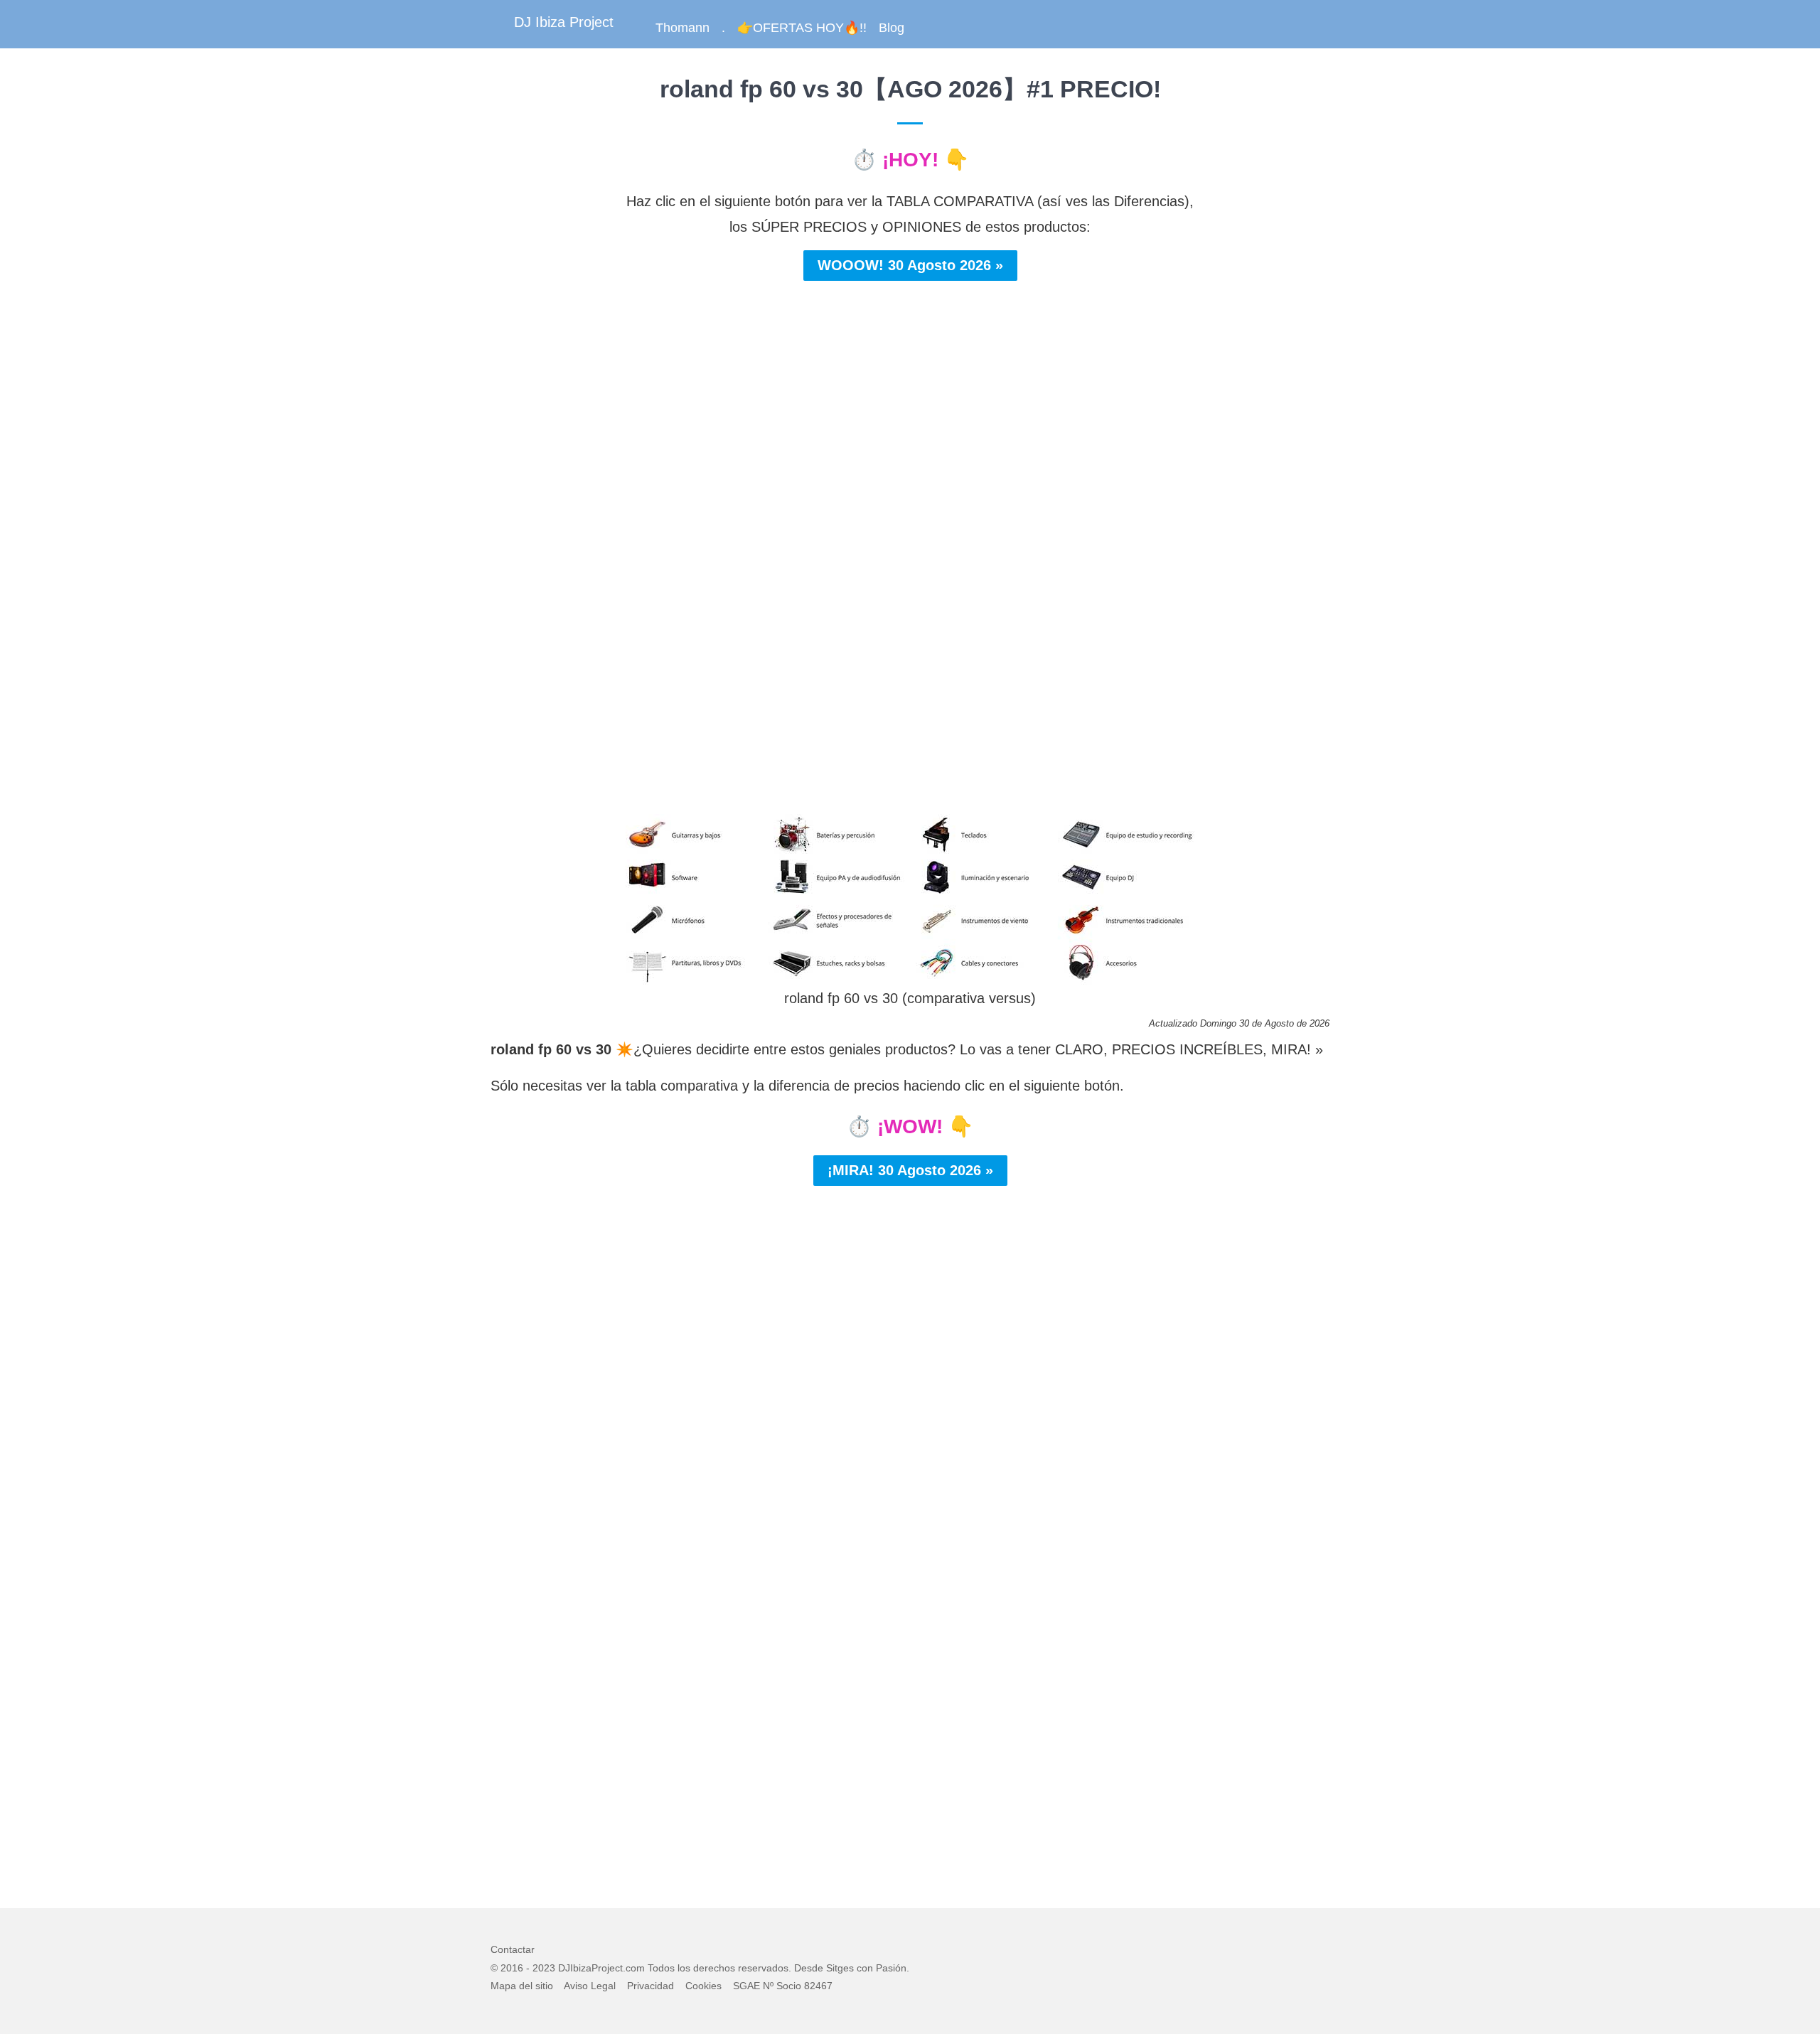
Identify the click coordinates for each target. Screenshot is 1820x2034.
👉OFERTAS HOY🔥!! (802, 28)
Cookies (703, 1986)
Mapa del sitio (522, 1986)
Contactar (513, 1949)
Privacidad (651, 1986)
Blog (892, 28)
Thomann (682, 28)
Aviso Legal (590, 1986)
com (635, 1968)
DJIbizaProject (590, 1968)
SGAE (746, 1986)
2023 (544, 1968)
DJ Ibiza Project (564, 22)
